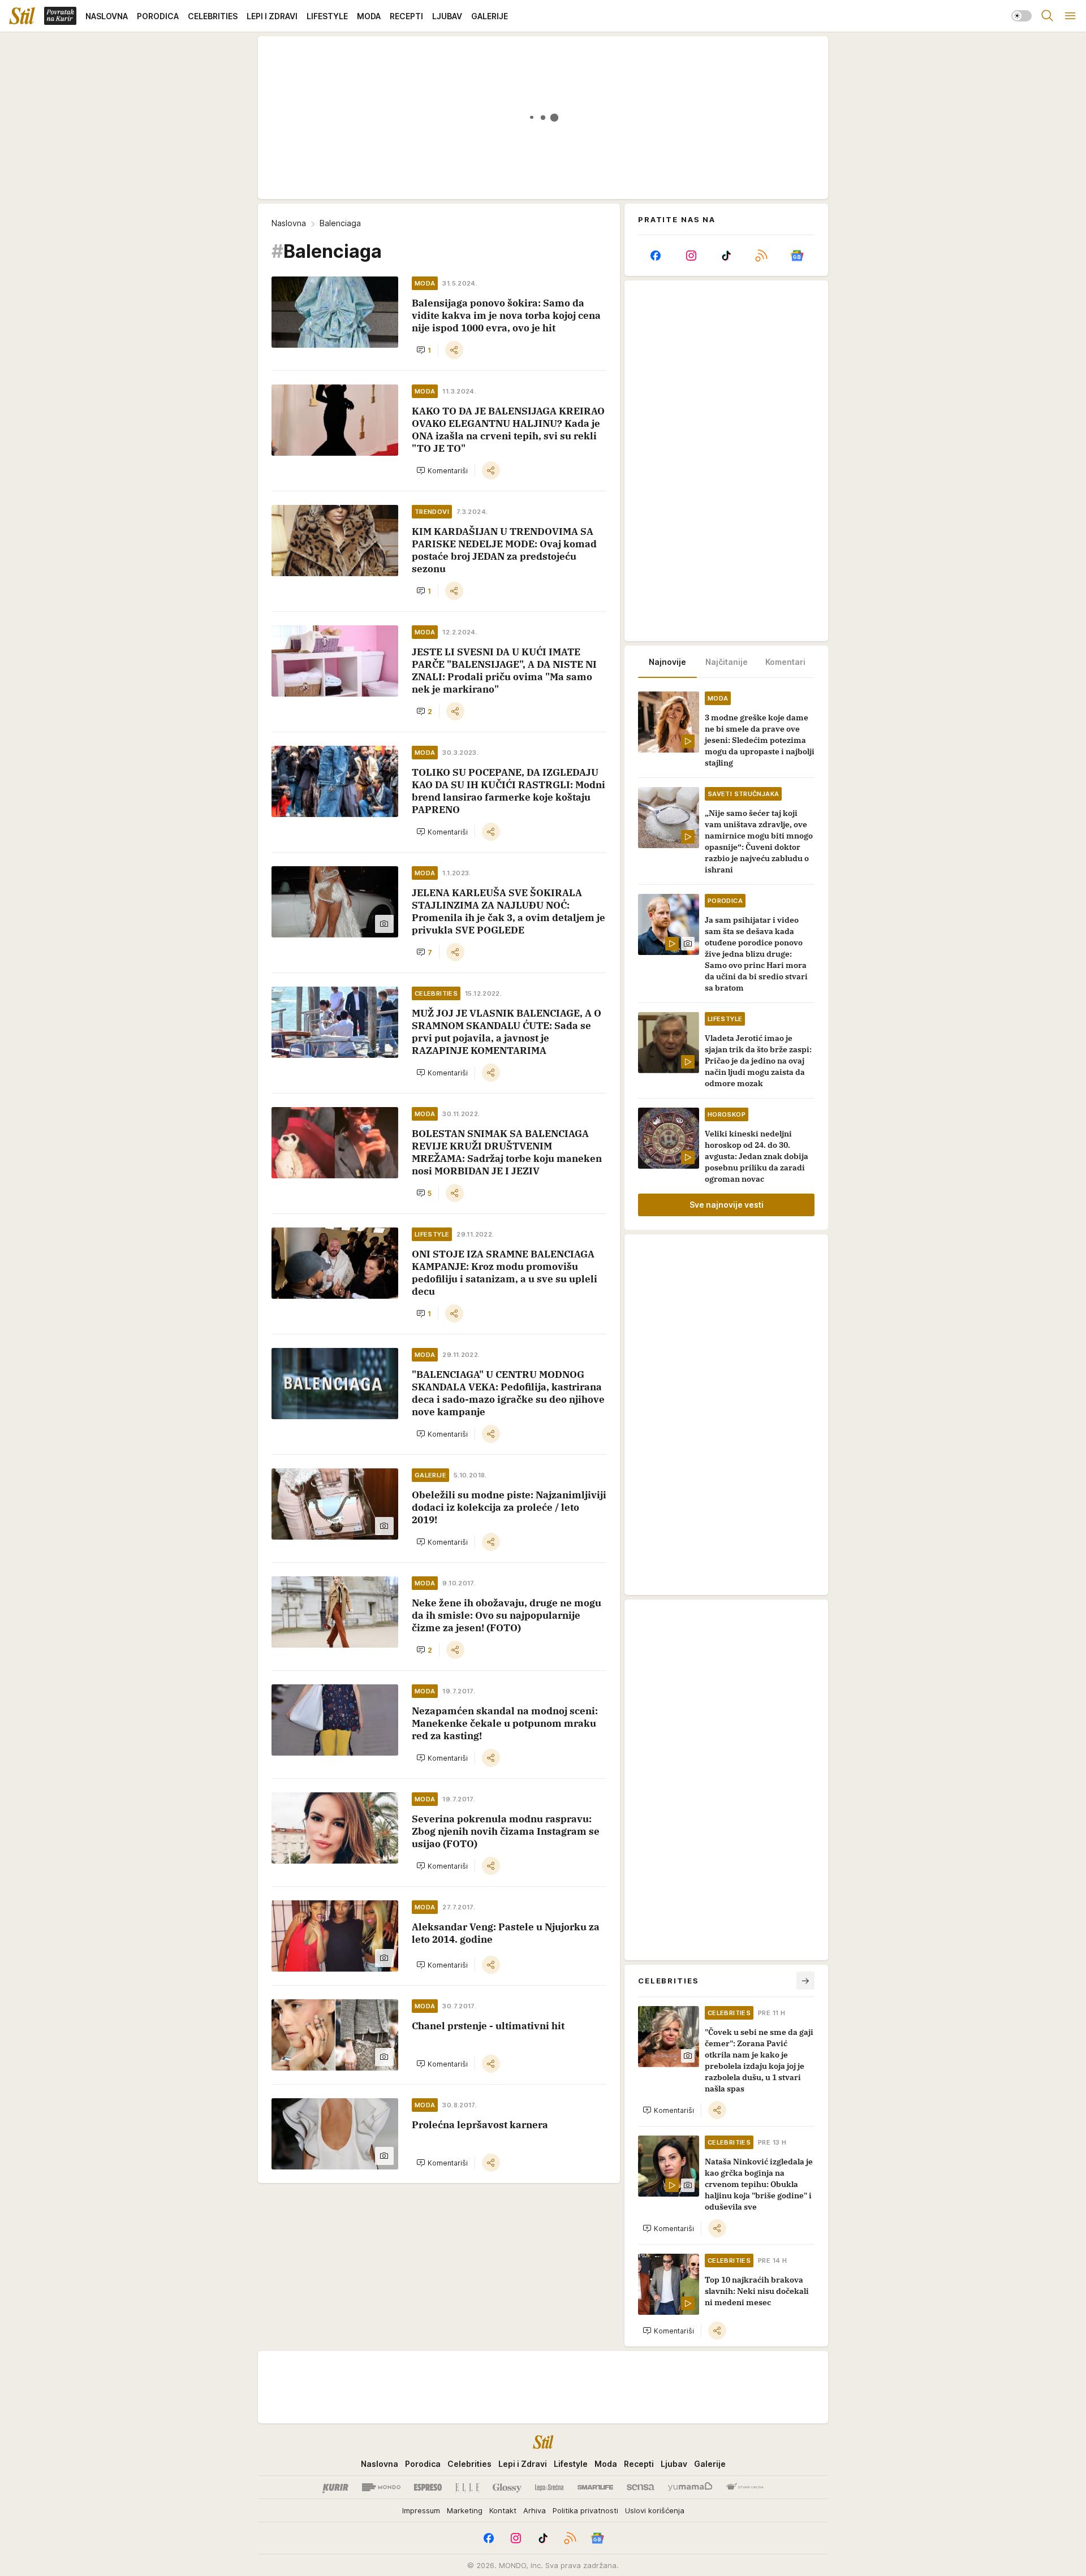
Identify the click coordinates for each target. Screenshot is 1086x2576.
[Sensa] (641, 2487)
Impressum (421, 2510)
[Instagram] (691, 256)
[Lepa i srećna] (549, 2487)
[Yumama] (690, 2487)
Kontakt (503, 2510)
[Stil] (22, 16)
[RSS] (761, 256)
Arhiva (535, 2510)
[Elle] (467, 2487)
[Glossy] (507, 2487)
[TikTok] (726, 256)
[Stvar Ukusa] (745, 2487)
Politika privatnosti (585, 2510)
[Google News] (797, 256)
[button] (424, 350)
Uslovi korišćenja (655, 2510)
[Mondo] (381, 2487)
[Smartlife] (595, 2487)
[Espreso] (428, 2487)
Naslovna (289, 223)
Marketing (465, 2510)
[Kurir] (335, 2487)
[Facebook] (656, 256)
